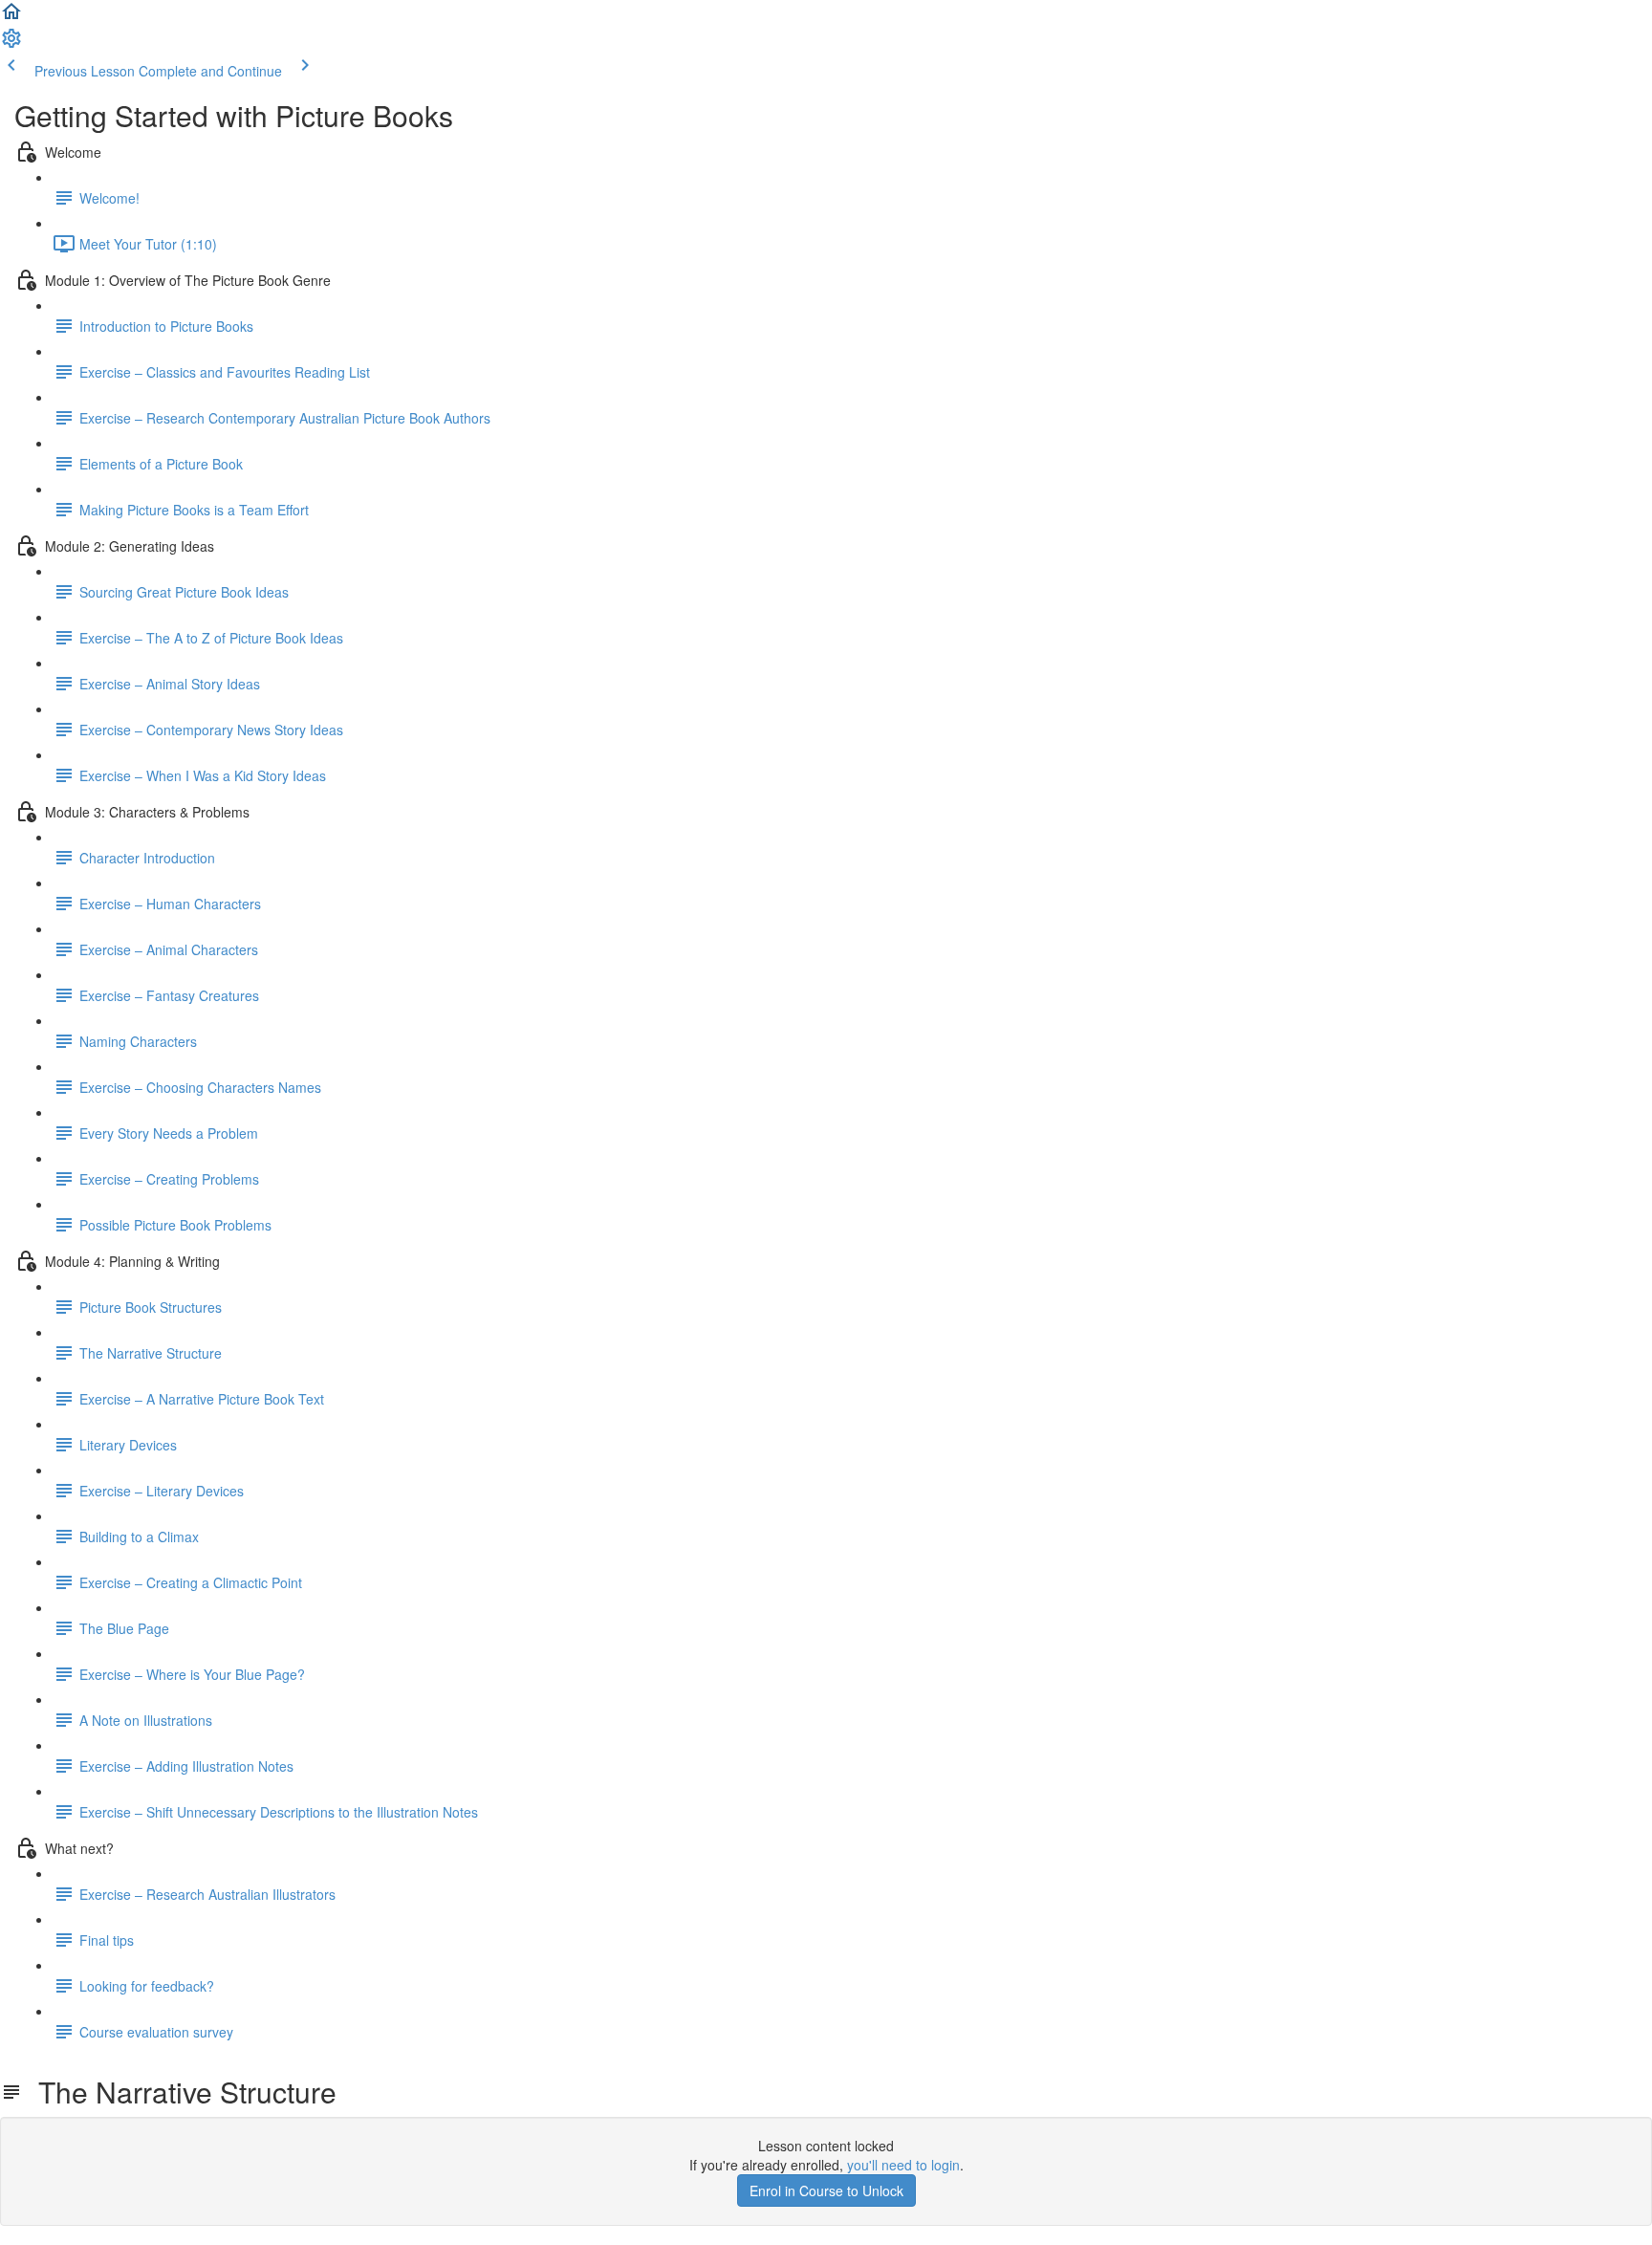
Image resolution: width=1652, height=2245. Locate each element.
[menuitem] (11, 44)
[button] (11, 17)
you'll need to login (903, 2165)
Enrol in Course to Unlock (826, 2191)
